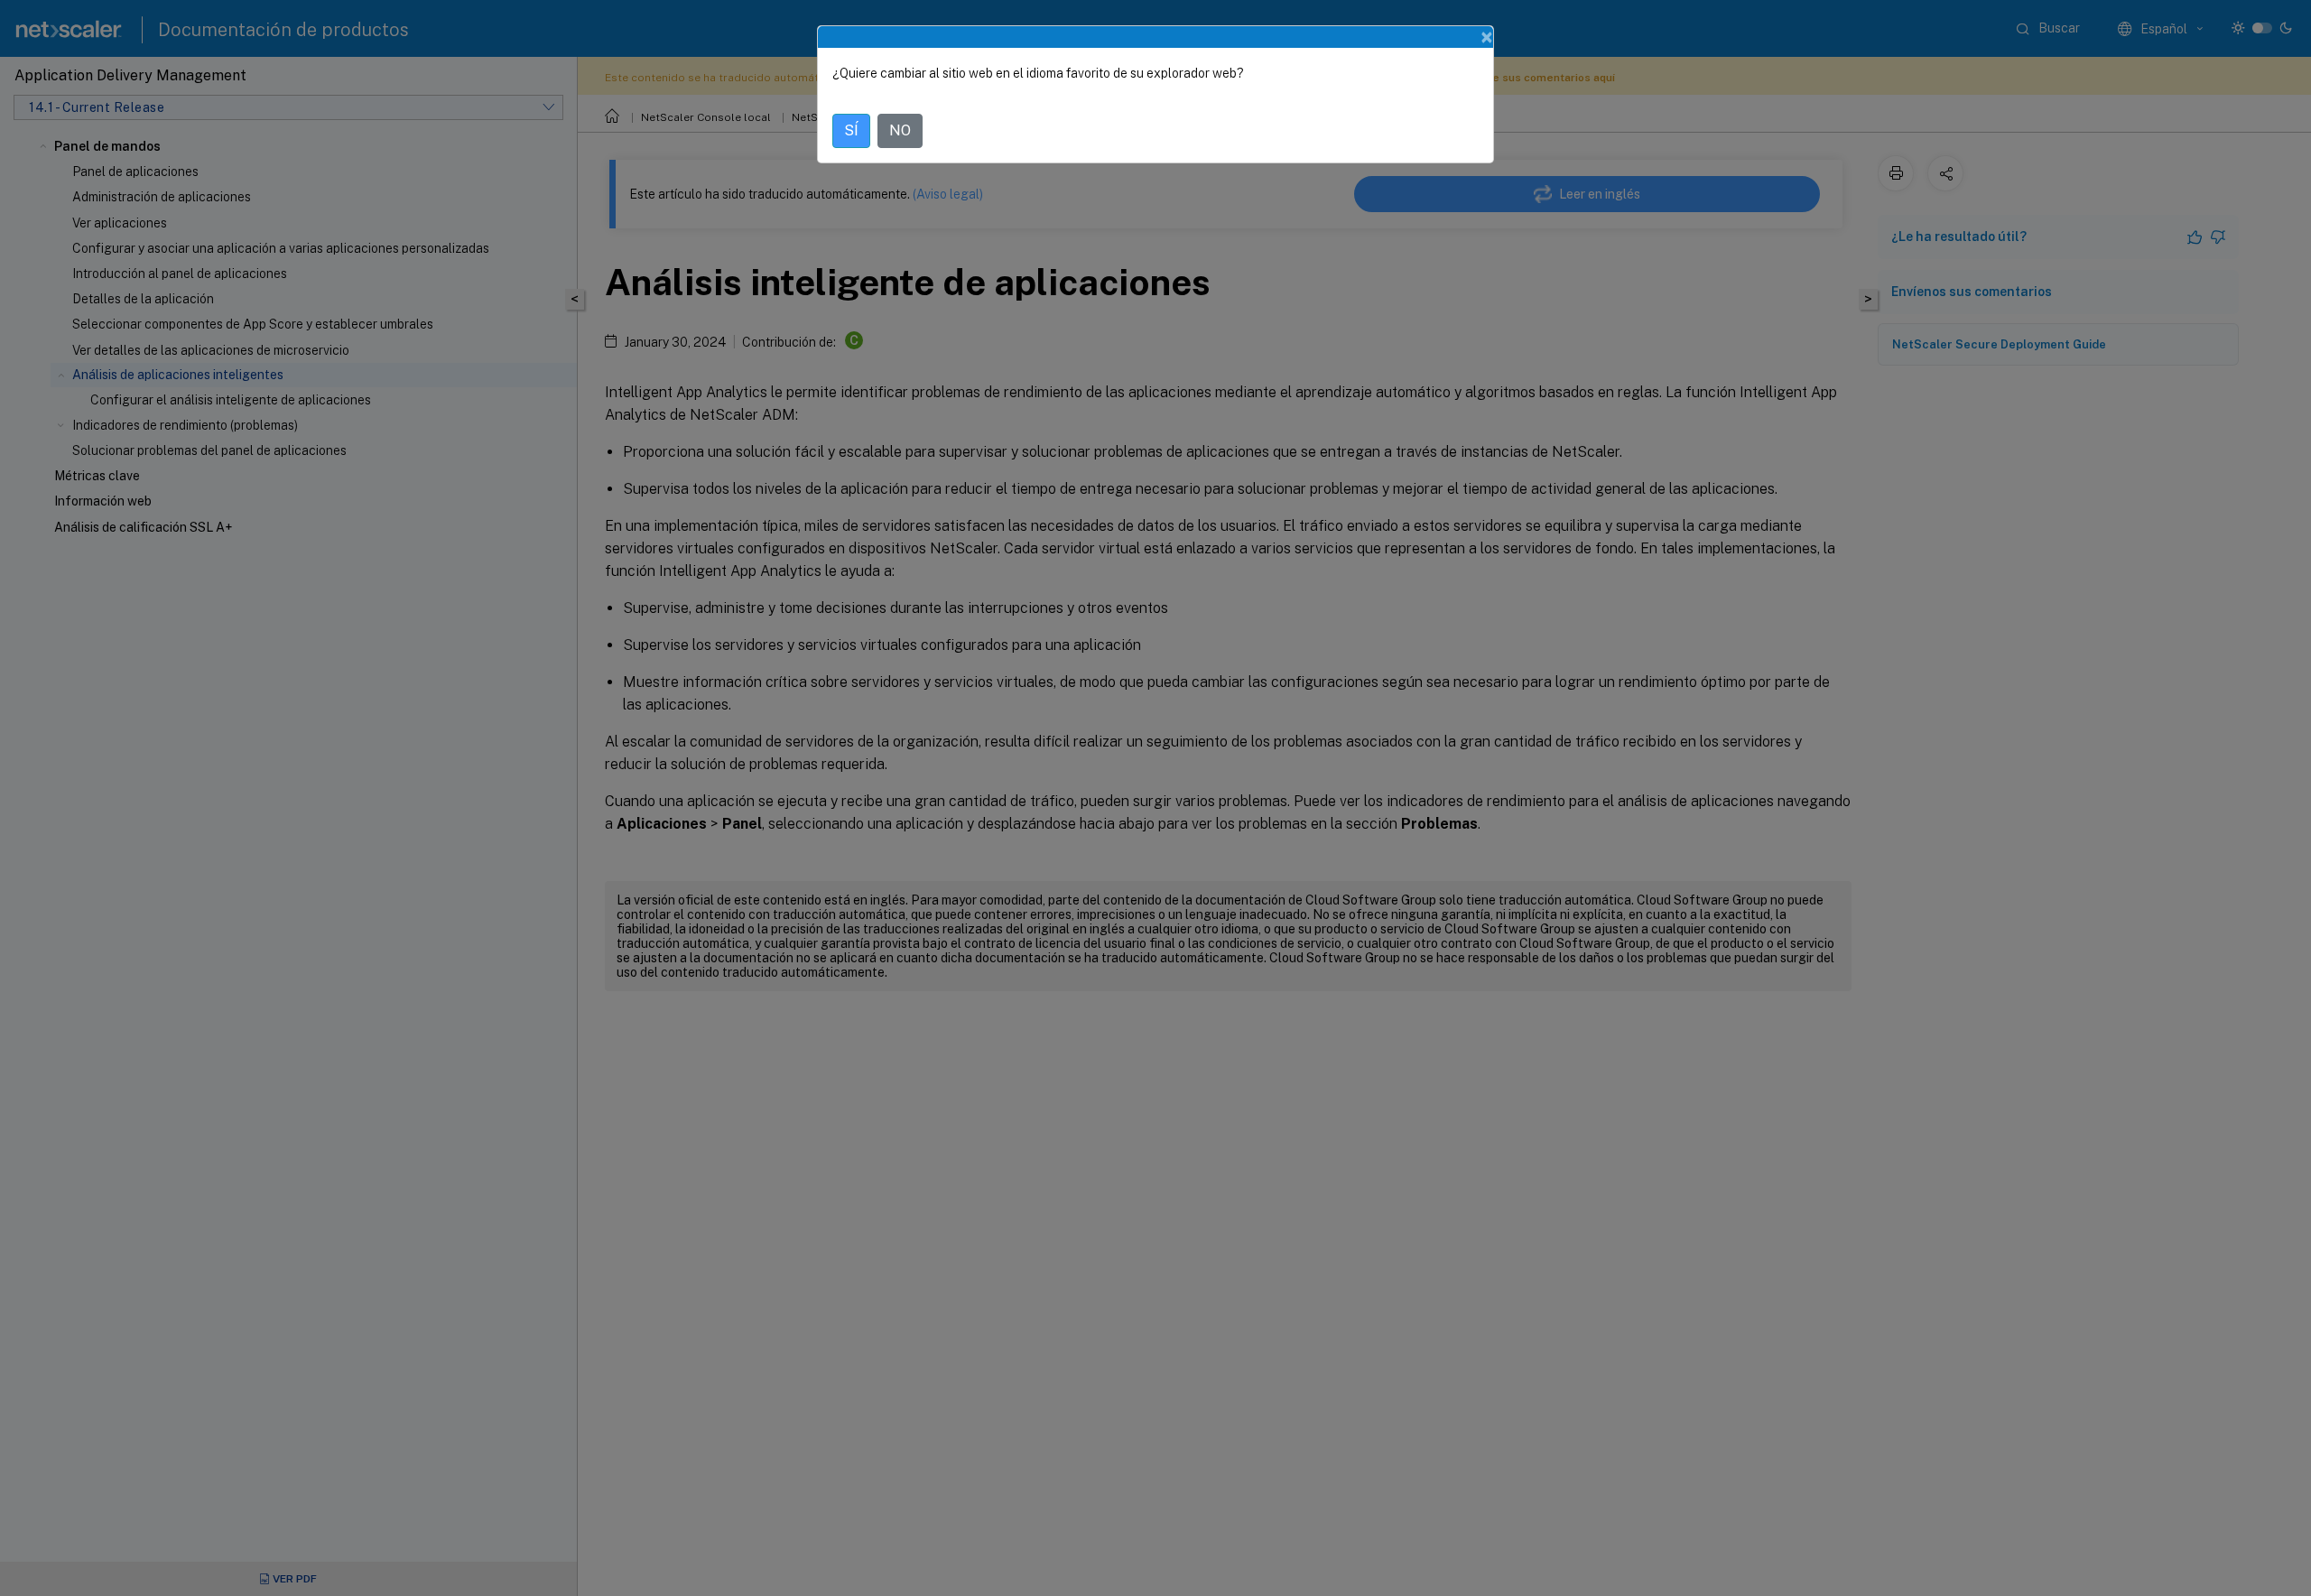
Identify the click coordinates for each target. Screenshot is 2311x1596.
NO (900, 130)
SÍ (851, 130)
